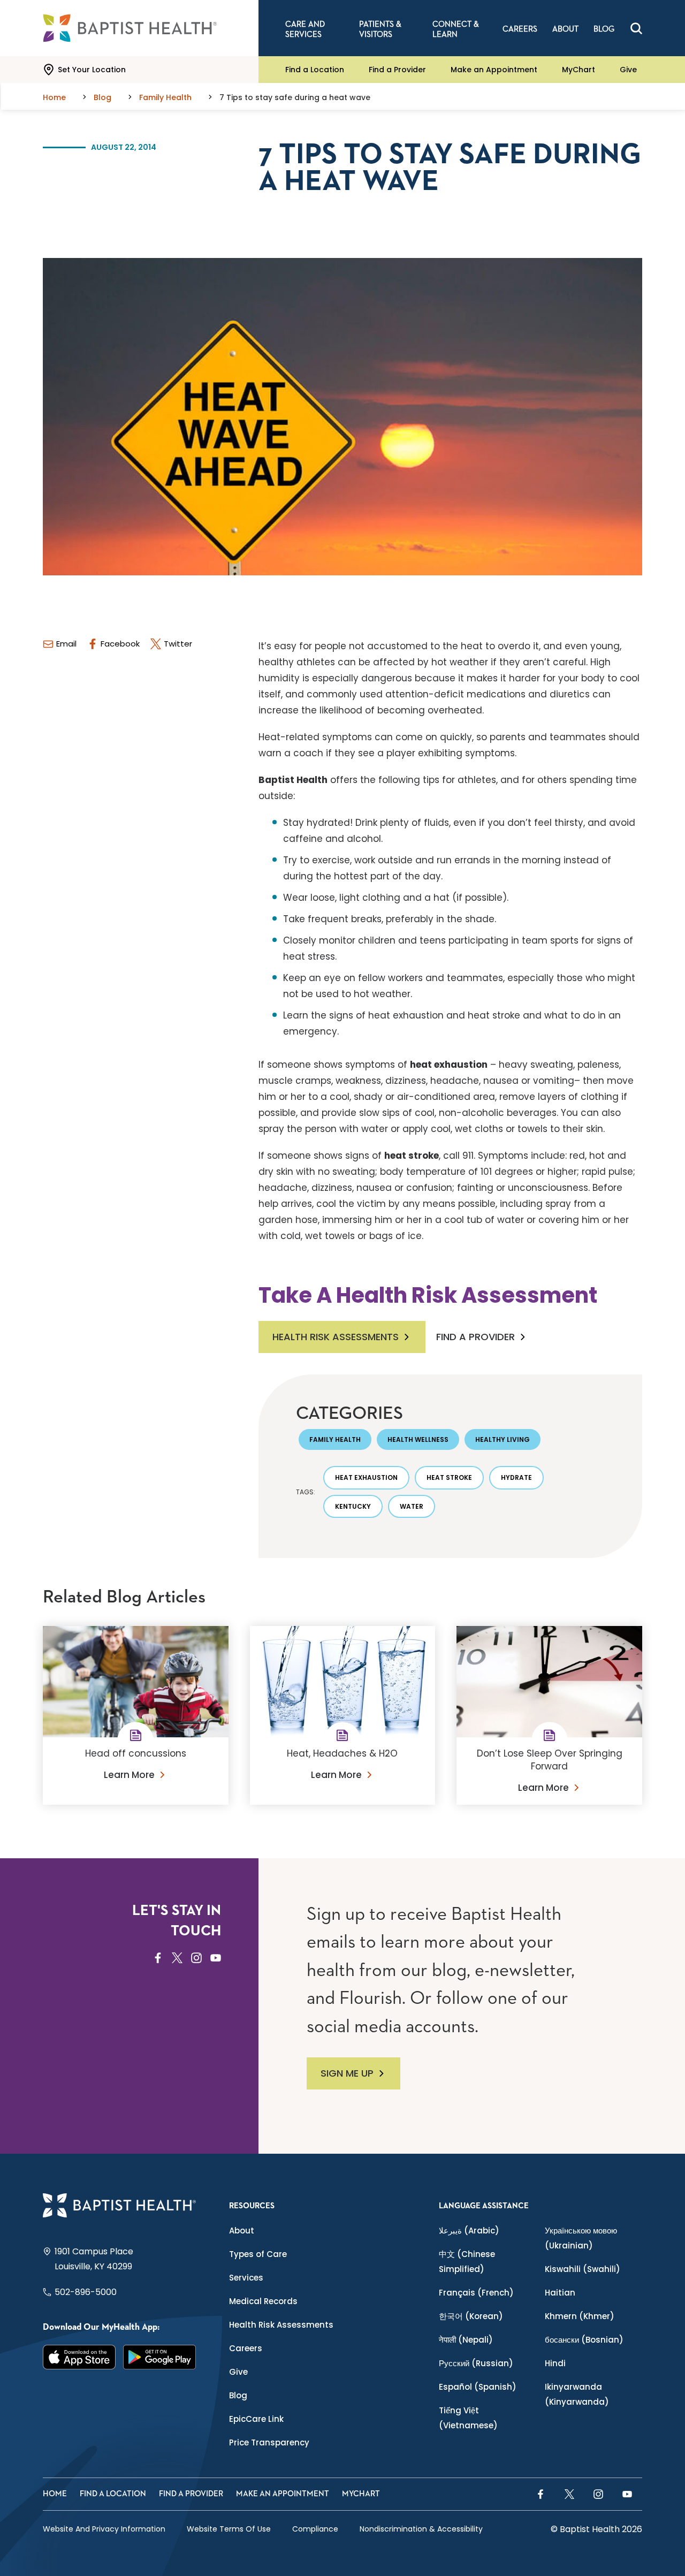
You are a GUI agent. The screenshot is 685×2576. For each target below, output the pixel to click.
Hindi (555, 2363)
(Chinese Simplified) (467, 2262)
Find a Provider (397, 70)
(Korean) (471, 2316)
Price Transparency (269, 2442)
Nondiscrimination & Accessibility (421, 2529)
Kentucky (353, 1506)
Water (412, 1506)
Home (55, 2494)
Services (246, 2278)
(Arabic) (469, 2231)
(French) (476, 2293)
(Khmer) (580, 2316)
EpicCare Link (256, 2419)
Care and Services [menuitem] (305, 29)
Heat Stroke (449, 1477)
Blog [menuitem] (604, 29)
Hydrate (516, 1477)
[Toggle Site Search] (636, 28)
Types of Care (258, 2254)
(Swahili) (583, 2269)
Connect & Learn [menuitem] (456, 29)
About (242, 2231)
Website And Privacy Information (104, 2529)
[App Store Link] (79, 2357)
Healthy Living (503, 1439)
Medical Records (263, 2301)
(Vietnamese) (468, 2418)
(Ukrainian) (581, 2238)
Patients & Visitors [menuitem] (380, 29)
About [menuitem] (565, 29)
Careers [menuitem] (520, 29)
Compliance (315, 2529)
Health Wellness (418, 1439)
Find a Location (315, 70)
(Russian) (476, 2363)
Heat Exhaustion (366, 1477)
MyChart (579, 70)
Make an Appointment (494, 70)
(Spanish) (478, 2387)
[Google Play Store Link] (159, 2357)
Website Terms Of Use (229, 2529)
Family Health (335, 1439)
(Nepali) (466, 2340)
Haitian (560, 2293)
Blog (238, 2395)
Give (628, 70)
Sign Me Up (347, 2073)
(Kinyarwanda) (577, 2394)
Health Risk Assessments (336, 1337)
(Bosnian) (584, 2340)
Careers (246, 2348)
